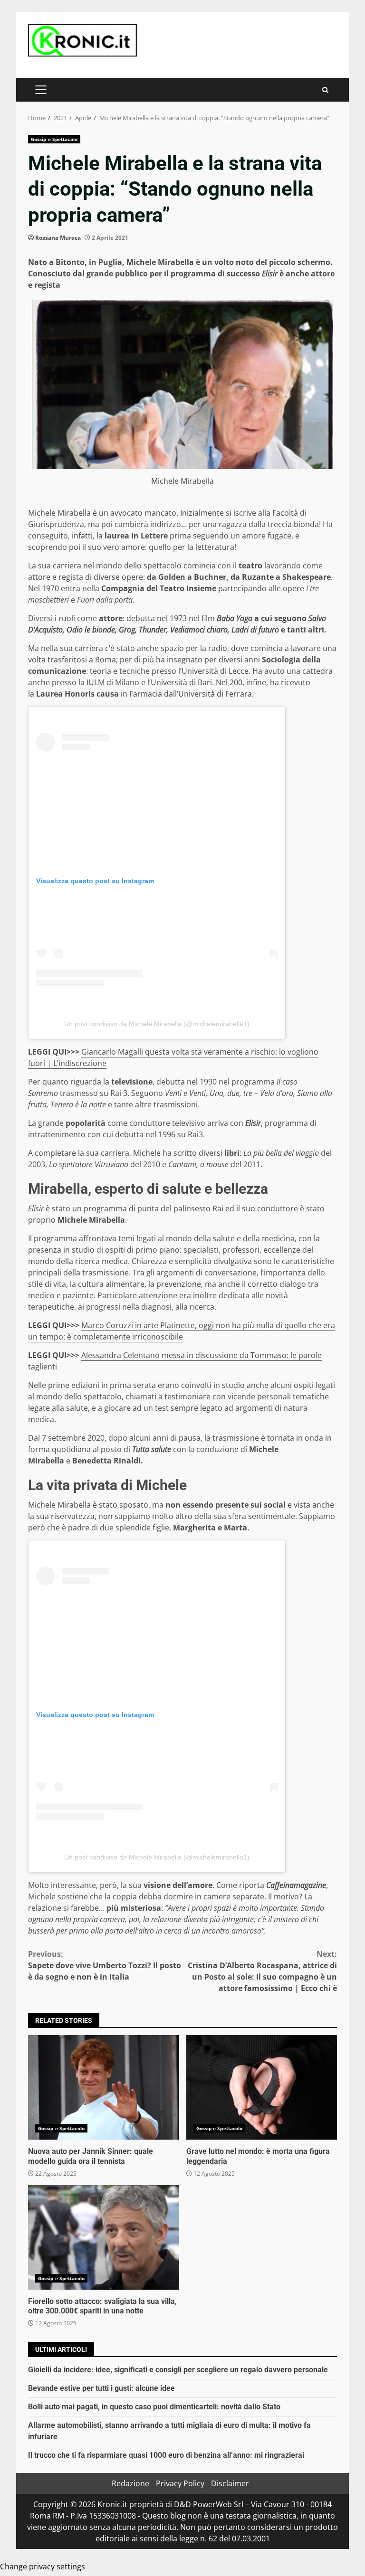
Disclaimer (230, 2483)
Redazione (130, 2483)
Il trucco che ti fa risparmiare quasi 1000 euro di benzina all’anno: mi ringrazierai (166, 2455)
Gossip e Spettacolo (54, 139)
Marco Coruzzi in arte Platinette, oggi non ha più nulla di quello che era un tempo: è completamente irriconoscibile (182, 1331)
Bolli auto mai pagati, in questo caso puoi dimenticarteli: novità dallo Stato (154, 2407)
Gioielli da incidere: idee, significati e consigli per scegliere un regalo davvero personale (178, 2370)
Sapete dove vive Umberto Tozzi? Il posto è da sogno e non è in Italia (105, 1965)
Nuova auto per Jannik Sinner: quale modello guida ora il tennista (104, 2087)
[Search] (325, 90)
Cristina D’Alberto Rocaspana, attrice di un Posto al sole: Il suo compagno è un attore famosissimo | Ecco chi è (262, 1971)
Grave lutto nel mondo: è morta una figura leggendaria (262, 2087)
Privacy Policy (180, 2483)
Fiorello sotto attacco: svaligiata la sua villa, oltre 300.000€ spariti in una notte (104, 2237)
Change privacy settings (43, 2567)
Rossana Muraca (58, 238)
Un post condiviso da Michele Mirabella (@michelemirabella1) (157, 1024)
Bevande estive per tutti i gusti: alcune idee (101, 2388)
